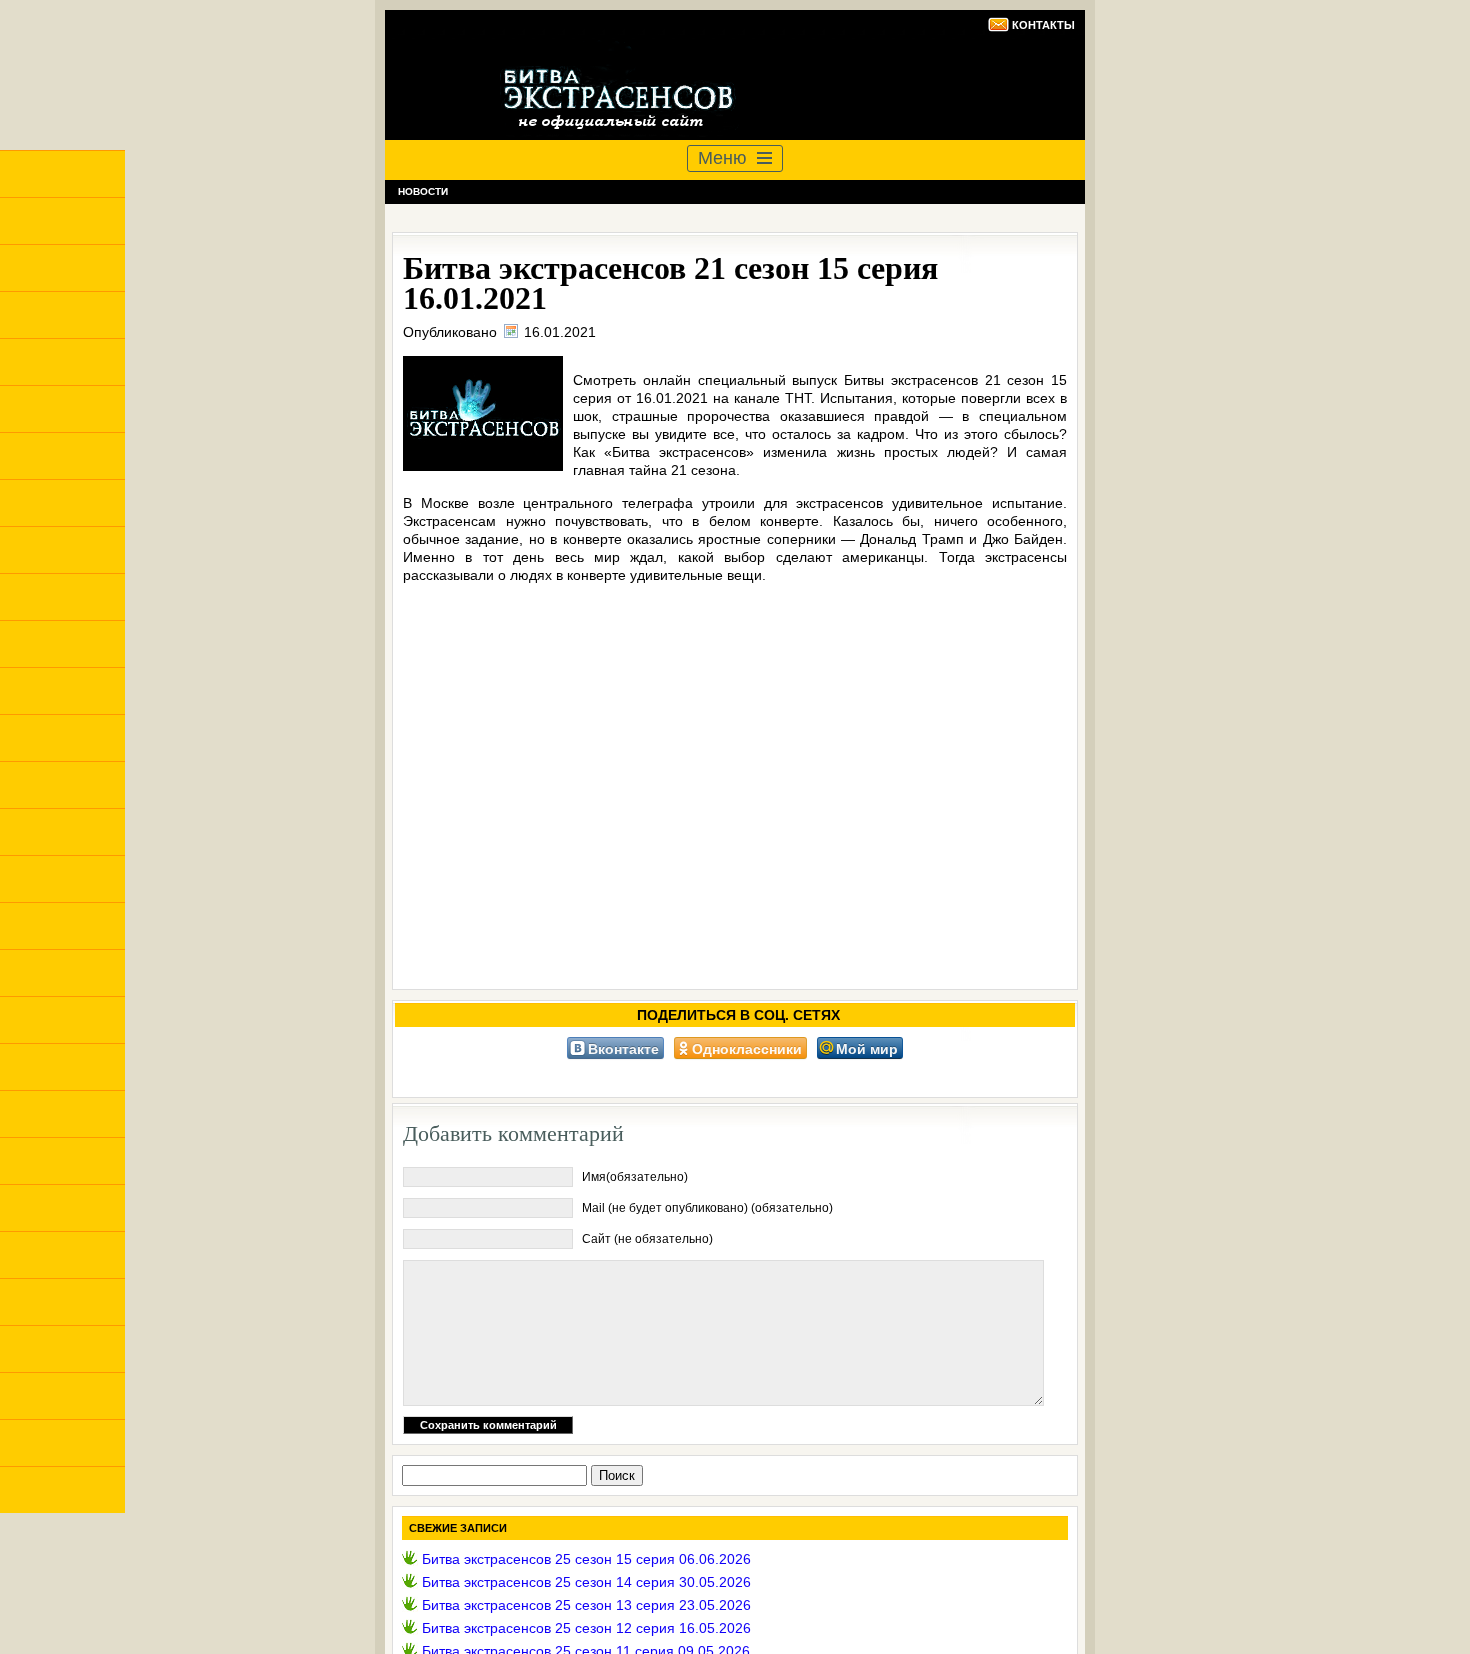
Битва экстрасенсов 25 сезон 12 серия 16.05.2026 (586, 1628)
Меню (722, 158)
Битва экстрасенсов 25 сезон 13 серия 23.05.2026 (586, 1605)
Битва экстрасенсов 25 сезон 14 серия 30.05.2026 (586, 1582)
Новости (423, 191)
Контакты (1043, 25)
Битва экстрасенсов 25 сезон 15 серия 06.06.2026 (586, 1559)
